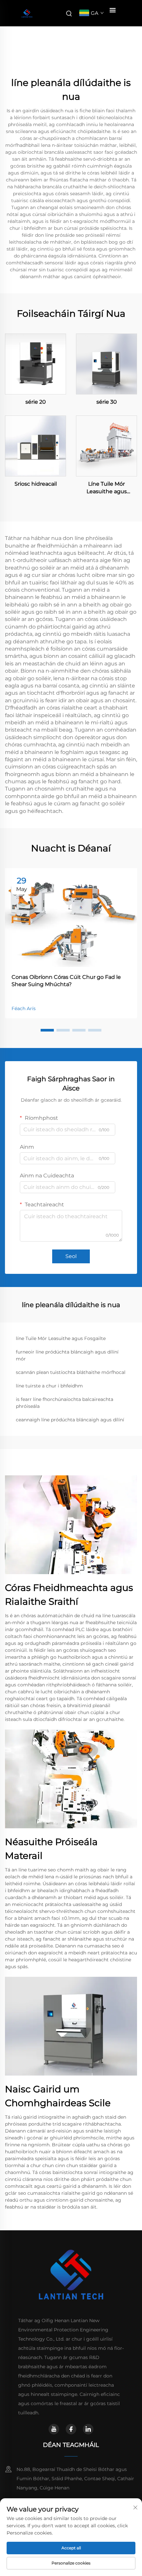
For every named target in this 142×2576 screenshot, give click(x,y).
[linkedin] (88, 2429)
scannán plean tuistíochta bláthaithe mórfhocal (71, 1372)
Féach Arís (24, 1008)
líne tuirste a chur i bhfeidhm (49, 1386)
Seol (71, 1256)
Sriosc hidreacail (36, 484)
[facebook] (71, 2429)
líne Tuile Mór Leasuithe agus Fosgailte (61, 1338)
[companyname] (27, 13)
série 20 (36, 402)
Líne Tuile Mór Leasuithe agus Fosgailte (107, 488)
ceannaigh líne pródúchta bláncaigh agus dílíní (70, 1420)
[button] (47, 1030)
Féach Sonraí (36, 364)
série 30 (107, 402)
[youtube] (54, 2429)
